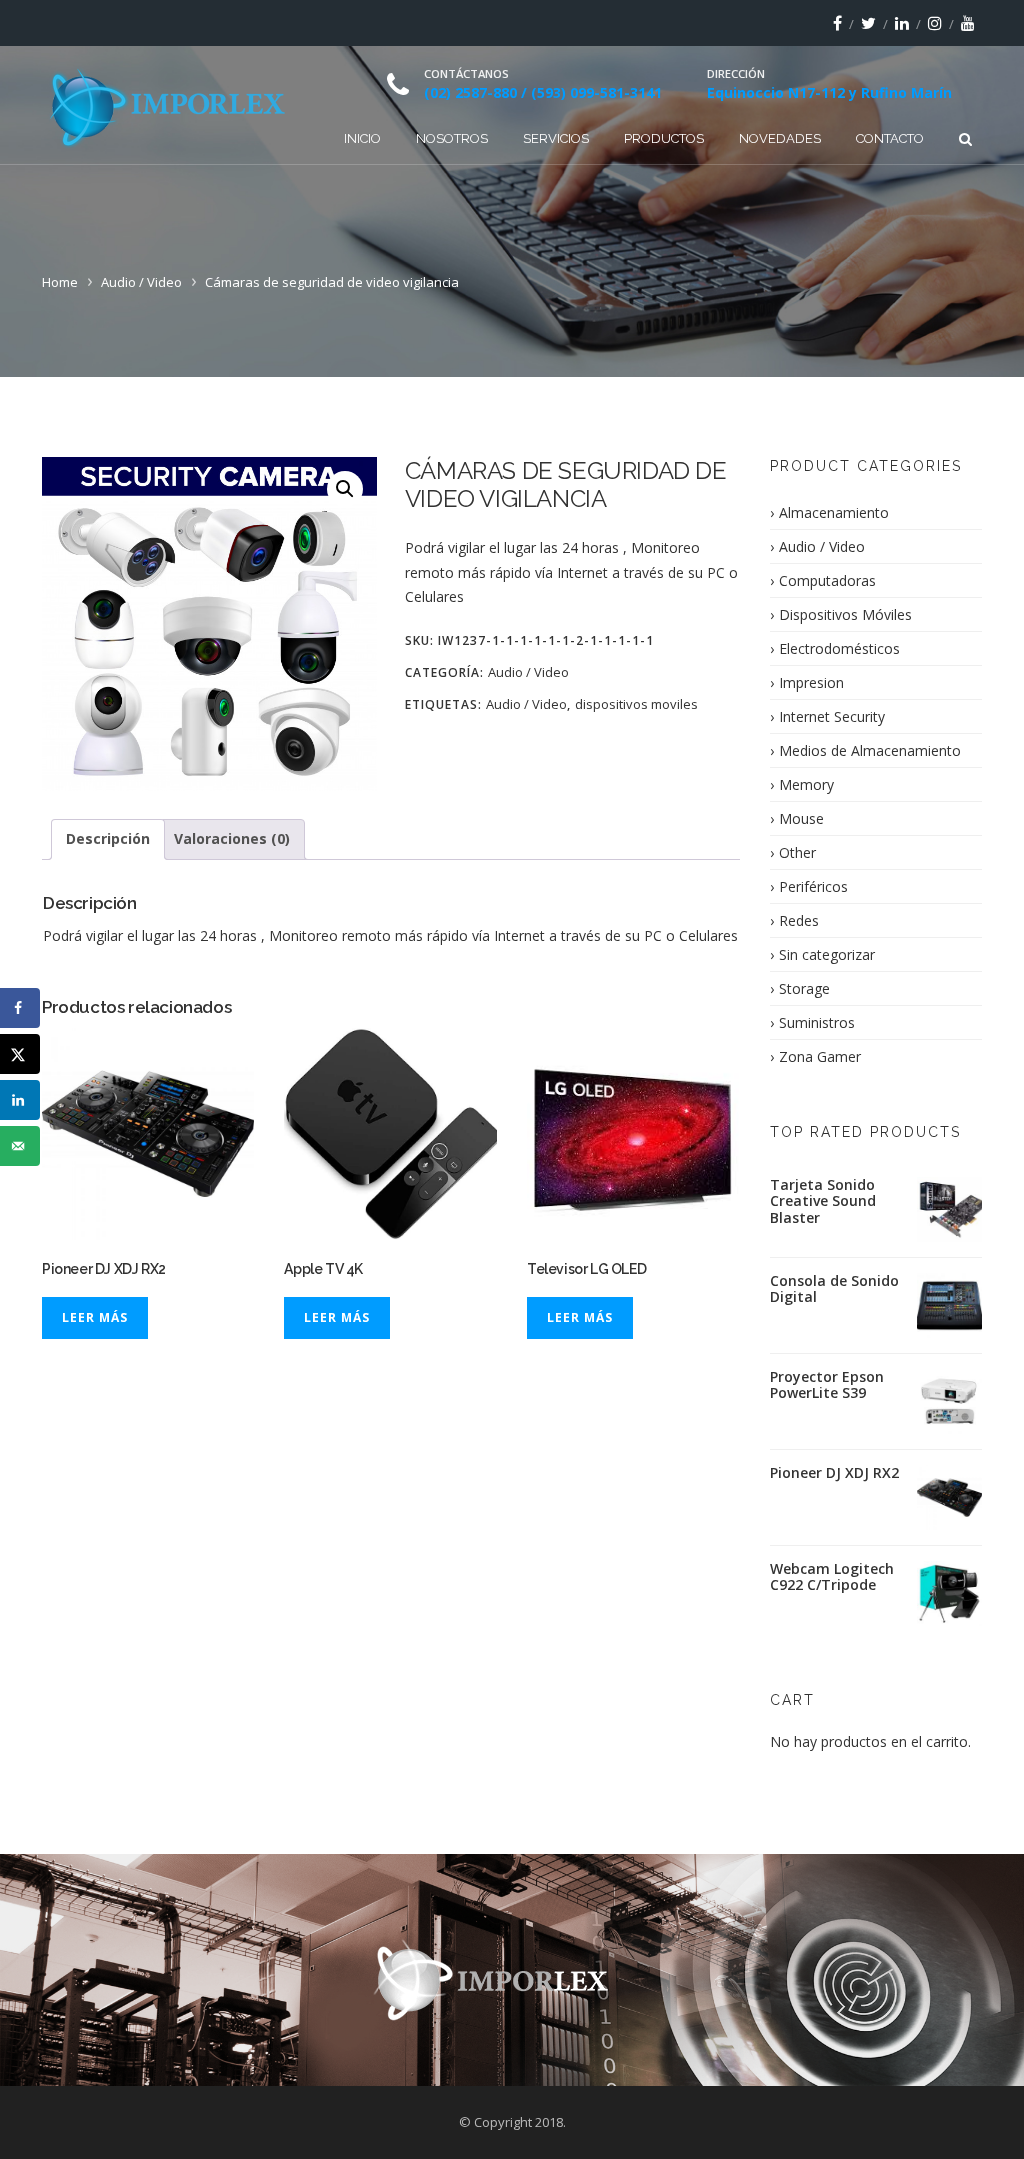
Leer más (95, 1317)
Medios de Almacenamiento (870, 750)
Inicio (362, 138)
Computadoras (827, 580)
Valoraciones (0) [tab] (232, 838)
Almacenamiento (834, 512)
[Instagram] (935, 23)
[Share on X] (20, 1054)
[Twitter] (868, 23)
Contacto (890, 138)
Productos (664, 138)
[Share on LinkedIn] (20, 1100)
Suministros (817, 1022)
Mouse (801, 818)
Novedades (780, 138)
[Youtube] (968, 23)
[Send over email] (20, 1146)
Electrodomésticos (839, 648)
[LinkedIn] (902, 23)
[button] (345, 489)
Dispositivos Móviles (845, 614)
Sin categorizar (827, 954)
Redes (799, 920)
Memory (806, 784)
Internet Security (832, 716)
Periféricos (813, 886)
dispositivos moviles (636, 704)
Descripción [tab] (108, 838)
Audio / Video (141, 282)
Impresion (811, 682)
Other (797, 852)
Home (60, 282)
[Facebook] (837, 23)
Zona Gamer (820, 1056)
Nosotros (452, 138)
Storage (804, 988)
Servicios (556, 138)
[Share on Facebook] (20, 1008)
